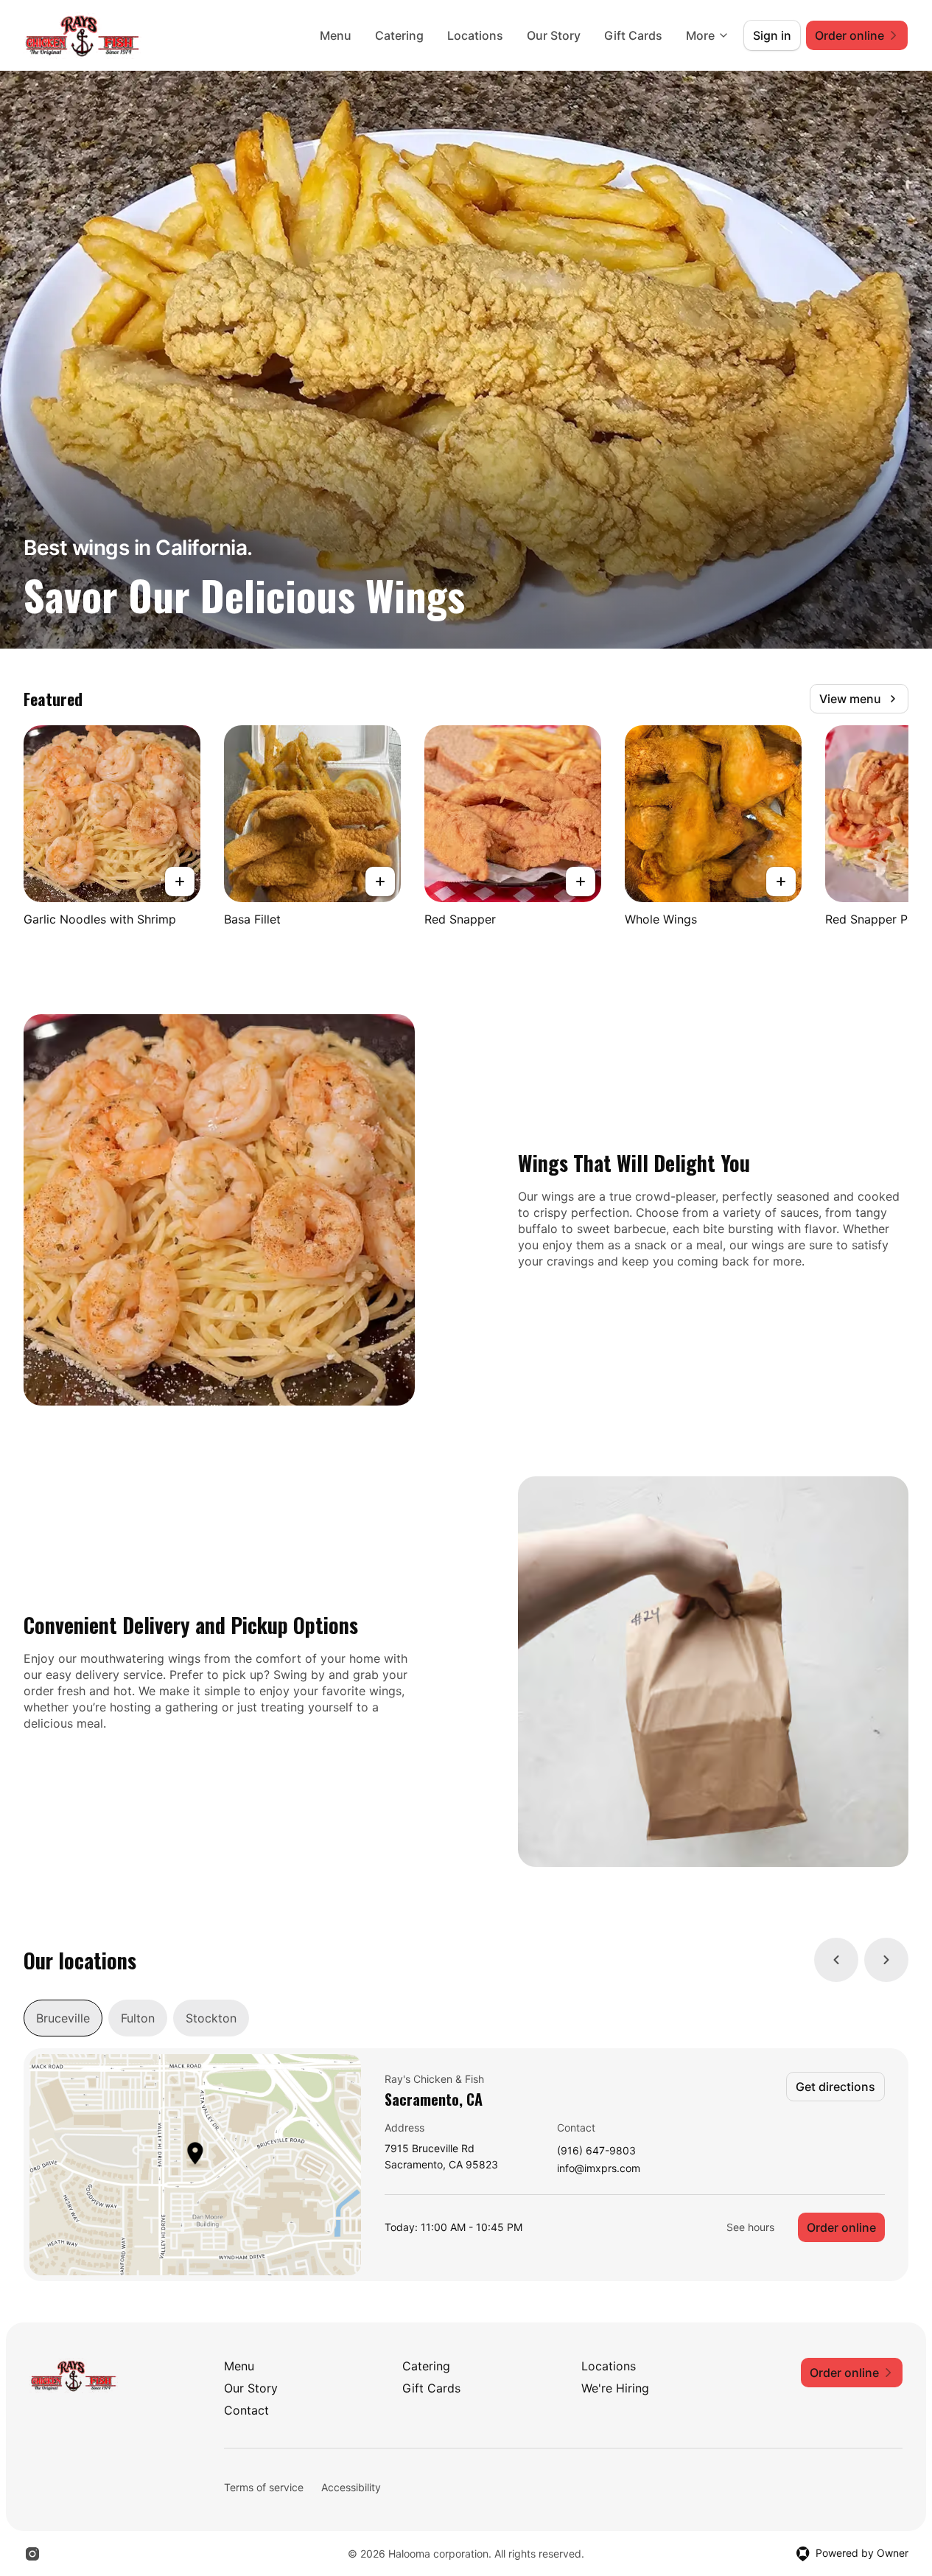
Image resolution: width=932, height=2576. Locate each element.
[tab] (63, 2018)
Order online (841, 2227)
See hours (750, 2227)
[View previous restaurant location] (836, 1960)
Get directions (835, 2087)
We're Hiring (615, 2388)
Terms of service (264, 2487)
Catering (399, 35)
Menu (336, 35)
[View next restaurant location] (886, 1960)
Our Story (554, 35)
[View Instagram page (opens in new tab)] (32, 2554)
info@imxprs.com (599, 2169)
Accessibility (351, 2487)
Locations (475, 35)
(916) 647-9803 (596, 2151)
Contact (246, 2410)
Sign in (772, 35)
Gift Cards (633, 35)
